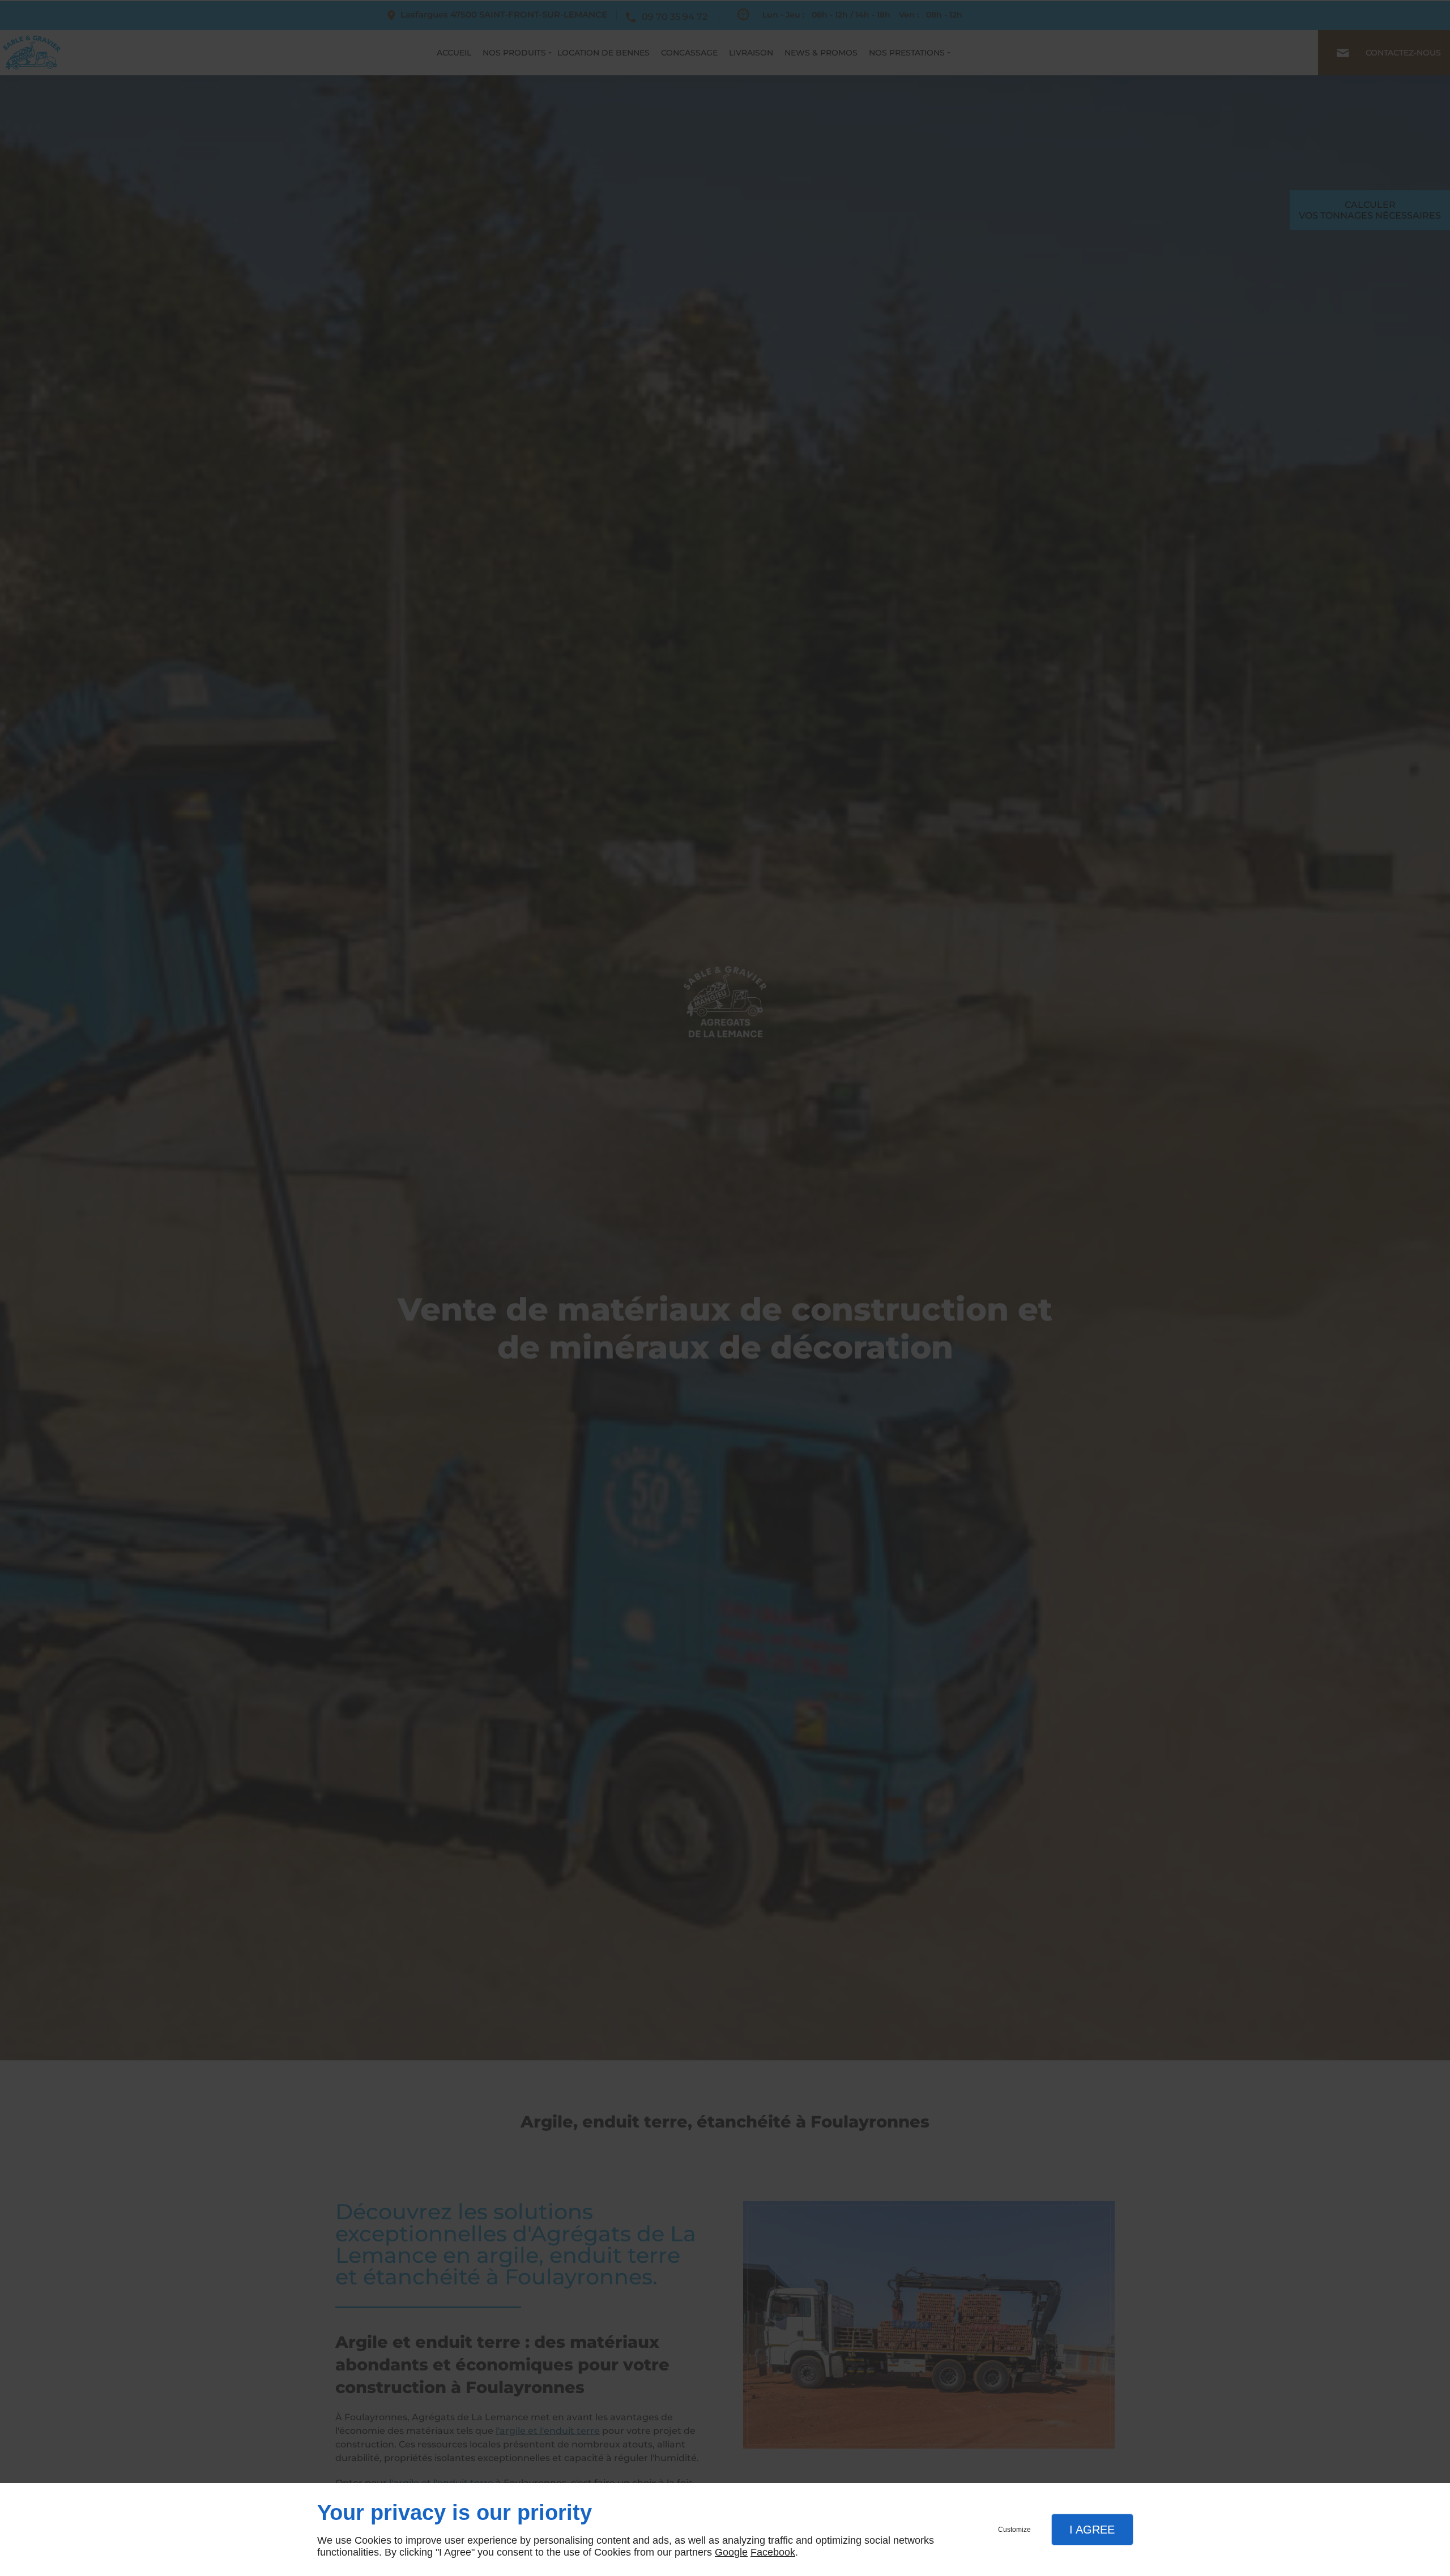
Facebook (773, 2552)
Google (731, 2552)
